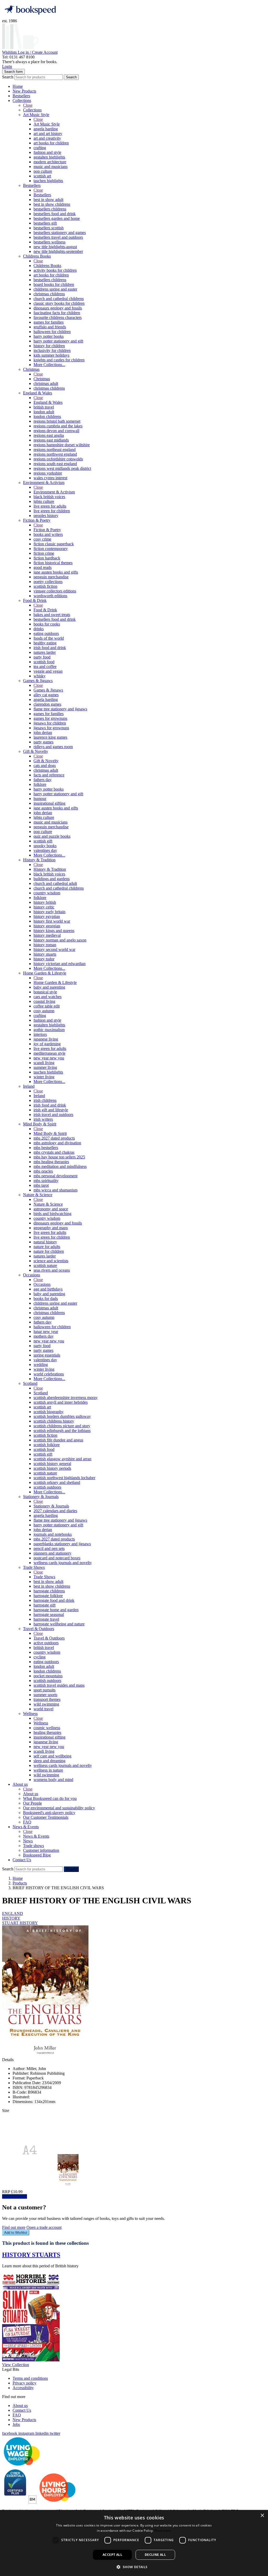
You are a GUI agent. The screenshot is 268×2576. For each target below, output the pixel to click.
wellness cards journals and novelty (63, 1563)
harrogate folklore (48, 1596)
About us (20, 1784)
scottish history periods (52, 1468)
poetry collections (48, 582)
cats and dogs (45, 766)
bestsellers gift (45, 223)
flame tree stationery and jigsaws (60, 709)
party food (42, 657)
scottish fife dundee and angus (58, 1440)
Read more (163, 2531)
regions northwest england (55, 454)
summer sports (45, 1695)
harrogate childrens (49, 1591)
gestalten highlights (49, 157)
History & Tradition (39, 860)
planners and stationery (52, 1553)
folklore (40, 784)
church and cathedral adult (55, 883)
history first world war (52, 921)
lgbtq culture (44, 501)
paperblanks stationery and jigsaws (62, 1544)
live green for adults (50, 506)
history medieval (47, 935)
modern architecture (50, 162)
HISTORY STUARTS (31, 2255)
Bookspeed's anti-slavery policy (49, 1813)
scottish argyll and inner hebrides (61, 1402)
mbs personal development (55, 1176)
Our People (32, 1803)
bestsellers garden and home (57, 218)
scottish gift (43, 841)
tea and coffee (45, 666)
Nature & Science (38, 1195)
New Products (24, 91)
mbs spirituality (46, 1181)
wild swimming (46, 1704)
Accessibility (23, 2388)
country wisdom (47, 893)
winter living (44, 1077)
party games (43, 742)
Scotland (30, 1383)
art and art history (48, 134)
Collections (22, 100)
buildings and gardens (52, 879)
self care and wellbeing (52, 1756)
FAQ (27, 1822)
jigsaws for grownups (51, 728)
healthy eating (45, 643)
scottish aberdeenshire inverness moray (66, 1398)
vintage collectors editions (55, 591)
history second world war (54, 949)
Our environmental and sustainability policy (59, 1808)
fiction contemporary (51, 549)
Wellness (30, 1714)
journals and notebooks (53, 1534)
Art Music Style (36, 115)
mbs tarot (41, 1185)
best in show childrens (52, 204)
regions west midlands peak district (62, 468)
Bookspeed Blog (37, 1855)
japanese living (46, 1039)
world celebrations (49, 1374)
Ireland (29, 1086)
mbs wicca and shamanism (55, 1190)
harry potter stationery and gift (58, 341)
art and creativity (47, 138)
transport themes (47, 1699)
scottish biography (49, 1412)
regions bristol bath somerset (57, 421)
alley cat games (46, 695)
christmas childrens (49, 294)
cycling (40, 1657)
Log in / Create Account (38, 52)
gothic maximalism (49, 1030)
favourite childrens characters (58, 317)
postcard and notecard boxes (57, 1558)
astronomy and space (51, 1209)
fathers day (43, 780)
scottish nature (45, 1265)
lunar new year (46, 1331)
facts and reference (49, 775)
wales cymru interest (50, 478)
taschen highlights (48, 181)
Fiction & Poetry (37, 520)
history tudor (44, 959)
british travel (44, 407)
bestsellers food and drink (55, 214)
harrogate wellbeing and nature (59, 1624)
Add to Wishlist (16, 2233)
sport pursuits (44, 1690)
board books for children (54, 284)
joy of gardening (47, 1044)
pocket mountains (48, 1676)
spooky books (45, 846)
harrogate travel (46, 1619)
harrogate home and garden (56, 1610)
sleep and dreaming (49, 1761)
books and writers (48, 534)
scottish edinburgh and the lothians (62, 1431)
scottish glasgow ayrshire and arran (62, 1459)
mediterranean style (49, 1053)
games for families (49, 322)
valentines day (45, 850)
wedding (41, 1365)
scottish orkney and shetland (57, 1482)
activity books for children (55, 270)
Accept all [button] (112, 2555)
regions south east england (55, 464)
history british (45, 902)
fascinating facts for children (57, 313)
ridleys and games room (53, 747)
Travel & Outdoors (39, 1629)
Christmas (31, 369)
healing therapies (47, 1732)
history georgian (47, 926)
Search (8, 77)
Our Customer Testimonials (46, 1817)
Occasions (32, 1275)
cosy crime (42, 539)
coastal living (44, 1001)
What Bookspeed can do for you (50, 1798)
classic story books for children (59, 303)
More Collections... (49, 365)
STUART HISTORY (20, 1923)
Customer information (41, 1850)
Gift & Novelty (36, 751)
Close (28, 105)
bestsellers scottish (49, 228)
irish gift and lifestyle (51, 1110)
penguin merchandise (51, 577)
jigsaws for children (50, 723)
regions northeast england (55, 450)
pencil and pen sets (49, 1548)
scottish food (44, 662)
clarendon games (47, 704)
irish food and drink (50, 648)
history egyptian (47, 916)
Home (18, 86)
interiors (40, 1034)
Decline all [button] (155, 2555)
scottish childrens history (54, 1421)
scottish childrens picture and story (62, 1426)
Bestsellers (21, 96)
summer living (45, 1067)
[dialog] (134, 2543)
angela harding (46, 129)
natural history (45, 1242)
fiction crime (44, 553)
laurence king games (50, 737)
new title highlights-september (58, 251)
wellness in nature (48, 1770)
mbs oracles (43, 1171)
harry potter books (49, 336)
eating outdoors (46, 633)
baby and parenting (49, 987)
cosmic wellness (47, 1728)
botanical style (45, 992)
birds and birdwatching (52, 1214)
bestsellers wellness (49, 242)
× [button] (262, 2516)
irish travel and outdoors (53, 1115)
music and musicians (51, 167)
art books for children (51, 143)
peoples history (46, 516)
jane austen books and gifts (56, 572)
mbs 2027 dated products (54, 1138)
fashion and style (47, 152)
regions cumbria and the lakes (58, 426)
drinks (39, 629)
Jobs (16, 2424)
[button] (134, 2567)
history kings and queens (54, 931)
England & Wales (38, 393)
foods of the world (49, 638)
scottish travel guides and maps (59, 1685)
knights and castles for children (59, 360)
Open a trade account (44, 2227)
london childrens (47, 416)
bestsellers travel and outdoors (58, 237)
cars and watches (48, 997)
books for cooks (47, 624)
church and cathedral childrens (59, 299)
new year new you (49, 1058)
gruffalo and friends (50, 327)
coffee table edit (47, 1006)
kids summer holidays (51, 355)
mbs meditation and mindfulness (60, 1166)
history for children (49, 346)
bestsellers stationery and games (60, 233)
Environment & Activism (44, 483)
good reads (43, 567)
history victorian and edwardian (60, 964)
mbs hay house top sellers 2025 (59, 1157)
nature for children (49, 1251)
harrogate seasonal (49, 1614)
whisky (40, 676)
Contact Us (22, 1860)
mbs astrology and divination (57, 1143)
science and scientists (51, 1261)
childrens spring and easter (55, 289)
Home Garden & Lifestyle (45, 973)
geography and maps (51, 1228)
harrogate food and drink (54, 1600)
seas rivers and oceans (52, 1270)
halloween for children (52, 332)
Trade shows (33, 1846)
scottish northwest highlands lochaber (64, 1478)
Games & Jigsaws (38, 681)
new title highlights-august (55, 247)
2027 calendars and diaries (55, 1511)
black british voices (49, 497)
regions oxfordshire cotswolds (58, 459)
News (28, 1841)
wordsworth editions (50, 596)
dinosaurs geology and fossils (58, 308)
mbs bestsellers (46, 1148)
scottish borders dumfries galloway (62, 1416)
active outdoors (46, 1643)
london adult (44, 412)
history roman (45, 945)
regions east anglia (49, 435)
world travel (43, 1709)
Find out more (14, 2227)
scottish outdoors (47, 1487)
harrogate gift (44, 1605)
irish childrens (45, 1100)
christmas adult (46, 383)
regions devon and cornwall (56, 431)
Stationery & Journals (41, 1497)
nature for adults (47, 1247)
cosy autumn (44, 1011)
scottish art (42, 176)
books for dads (46, 1298)
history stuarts (45, 954)
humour (40, 799)
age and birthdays (48, 1289)
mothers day (44, 1336)
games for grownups (50, 718)
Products (20, 1883)
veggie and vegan (48, 671)
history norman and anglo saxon (60, 940)
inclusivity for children (52, 350)
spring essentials (47, 1355)
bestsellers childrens (50, 209)
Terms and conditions (30, 2378)
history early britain (49, 912)
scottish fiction (45, 586)
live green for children (52, 511)
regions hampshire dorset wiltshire (62, 445)
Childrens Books (37, 256)
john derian (43, 733)
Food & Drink (35, 600)
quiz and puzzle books (52, 836)
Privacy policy (24, 2383)
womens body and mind (53, 1780)
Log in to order (15, 2196)
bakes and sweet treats (52, 615)
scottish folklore (47, 1445)
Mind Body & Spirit (40, 1124)
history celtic (44, 907)
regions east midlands (51, 440)
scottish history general (52, 1464)
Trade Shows (34, 1567)
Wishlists (10, 52)
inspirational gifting (49, 803)
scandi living (44, 1063)
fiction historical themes (53, 563)
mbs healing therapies (51, 1162)
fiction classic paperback (54, 544)
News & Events (26, 1827)
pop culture (43, 171)
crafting (40, 148)
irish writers (43, 1119)
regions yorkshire (48, 473)
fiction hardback (47, 558)
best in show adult (48, 200)
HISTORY (11, 1918)
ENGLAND (13, 1913)
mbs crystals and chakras (54, 1152)
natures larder (45, 652)
